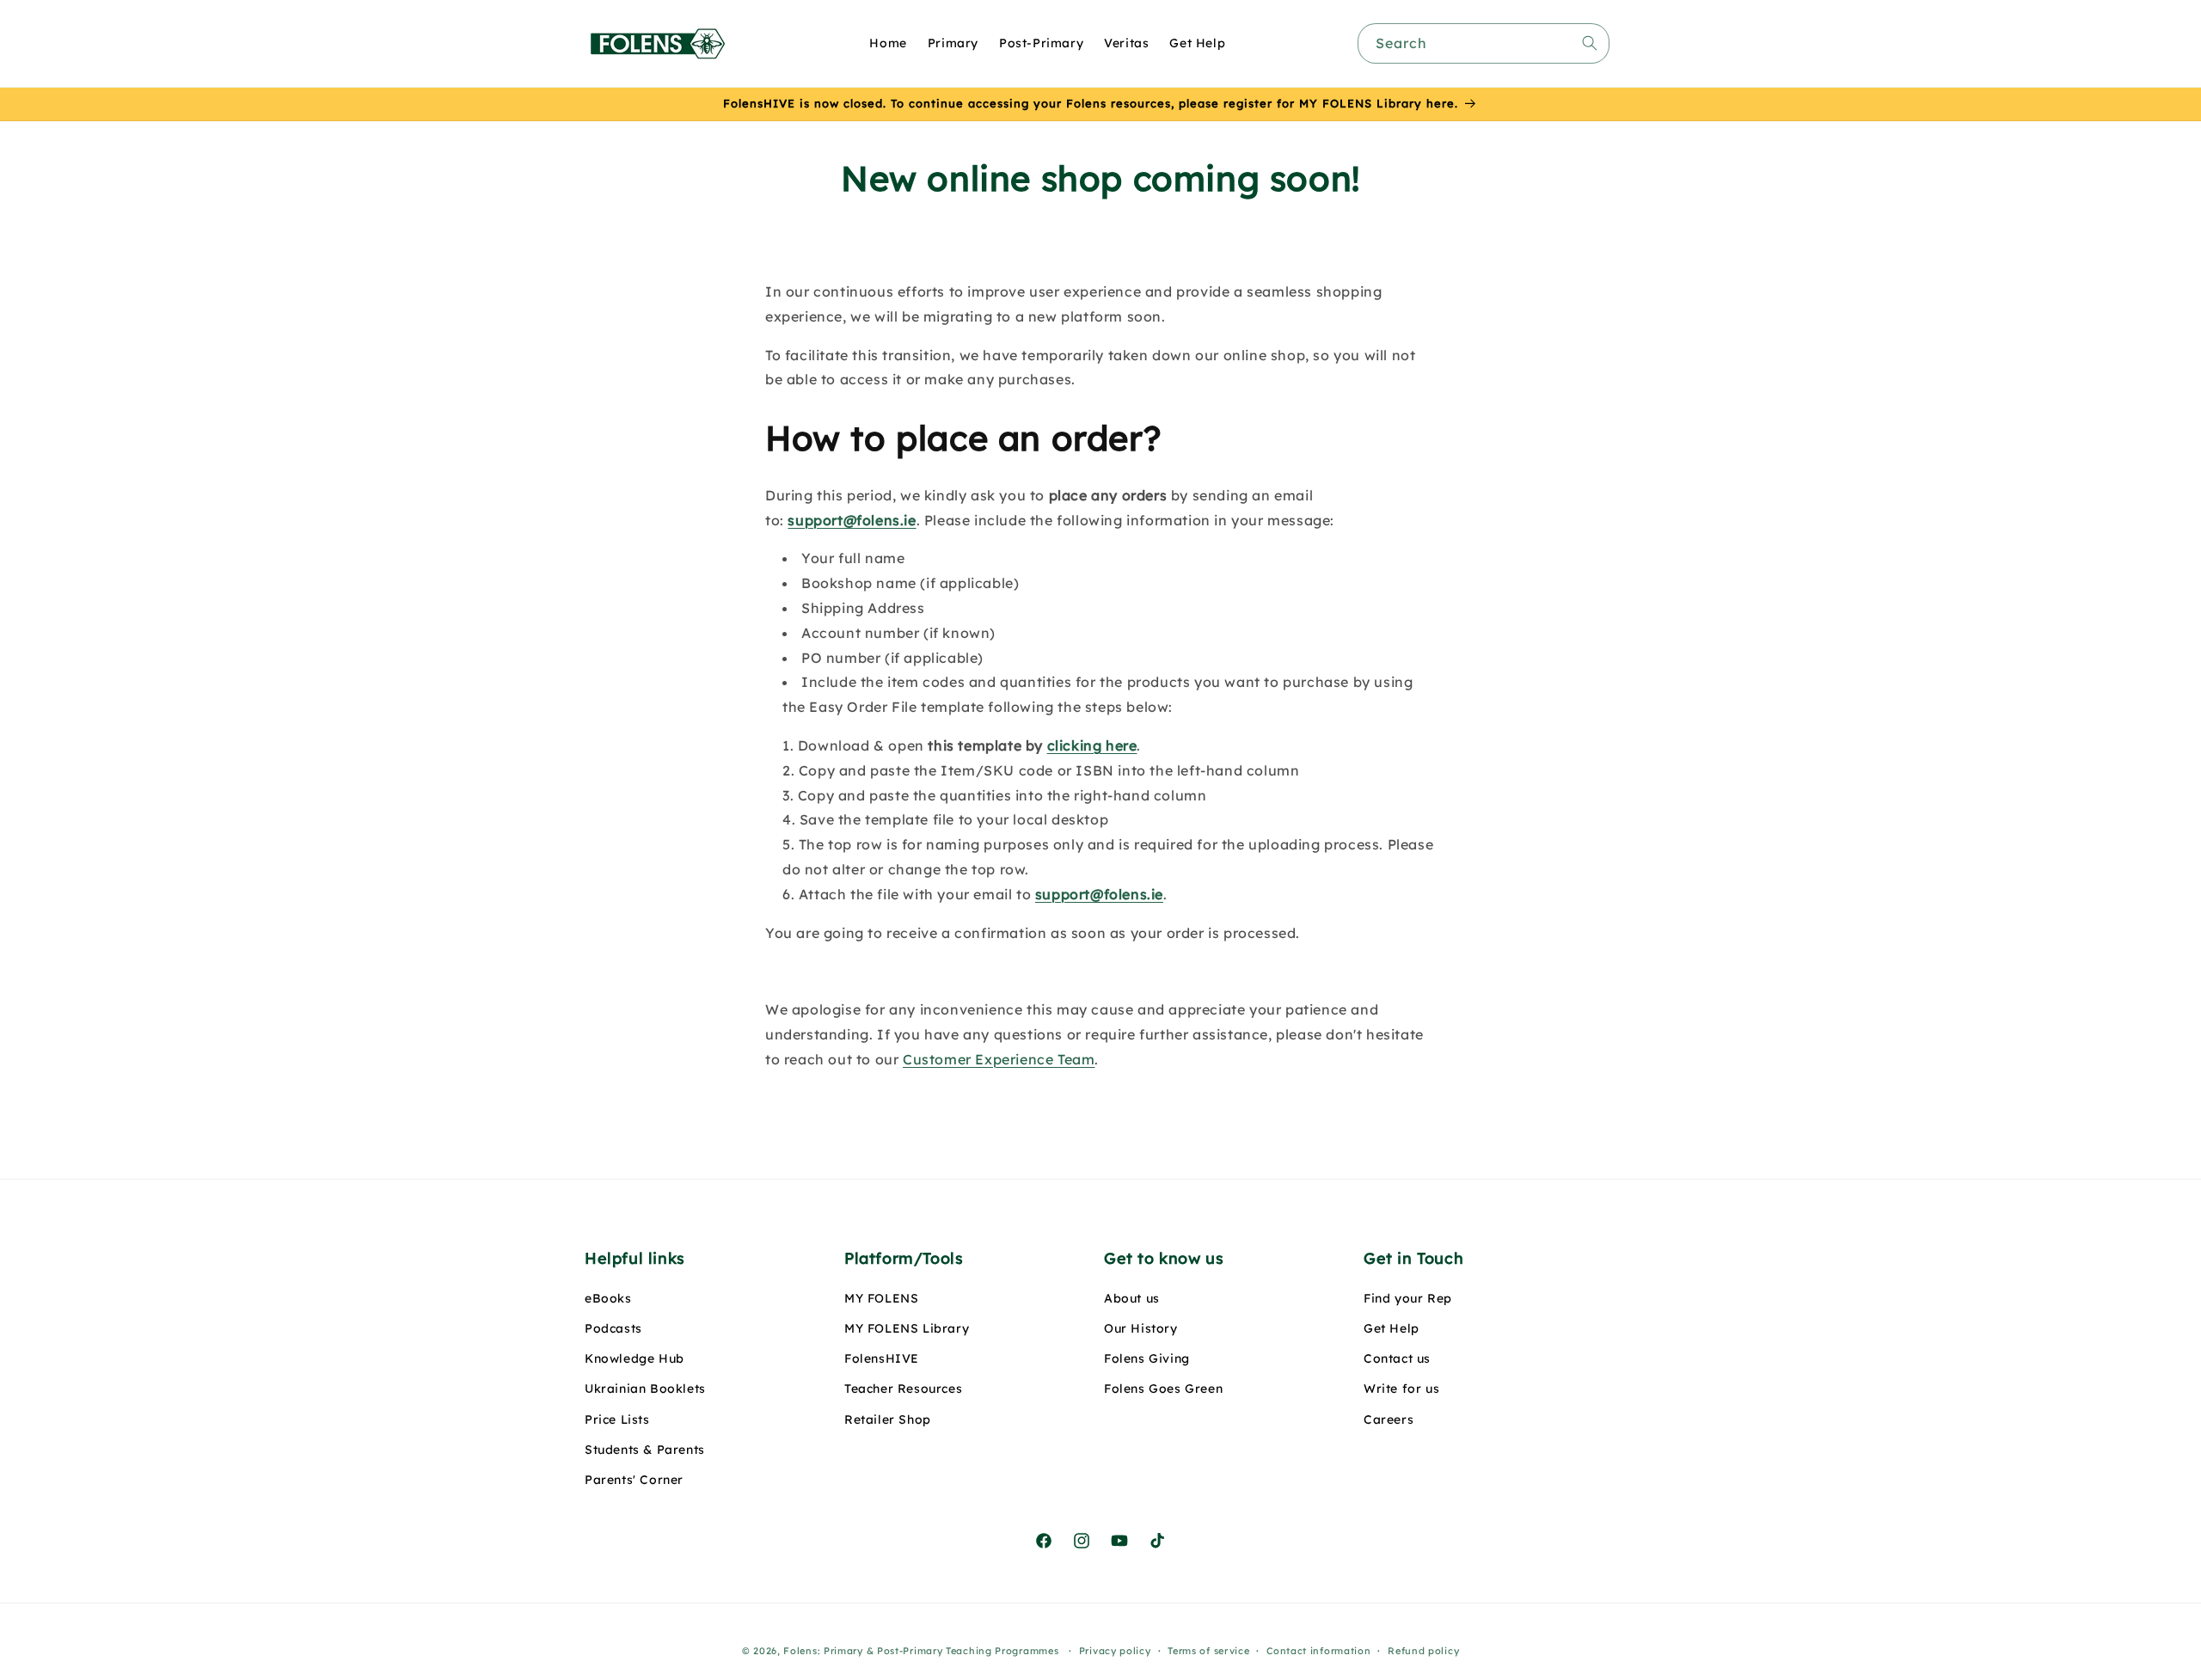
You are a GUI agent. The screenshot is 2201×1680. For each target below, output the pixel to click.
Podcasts (613, 1328)
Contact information (1318, 1650)
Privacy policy (1115, 1650)
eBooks (608, 1298)
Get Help (1392, 1328)
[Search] (1590, 43)
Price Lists (617, 1419)
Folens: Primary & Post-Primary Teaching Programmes (921, 1651)
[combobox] (1484, 43)
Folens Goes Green (1163, 1389)
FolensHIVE (882, 1359)
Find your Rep (1408, 1298)
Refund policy (1423, 1650)
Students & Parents (645, 1450)
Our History (1141, 1328)
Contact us (1397, 1359)
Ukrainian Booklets (645, 1389)
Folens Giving (1147, 1359)
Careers (1389, 1419)
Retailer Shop (888, 1419)
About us (1132, 1298)
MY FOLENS (881, 1298)
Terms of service (1208, 1650)
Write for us (1401, 1389)
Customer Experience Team (999, 1059)
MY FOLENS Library (907, 1328)
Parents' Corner (634, 1480)
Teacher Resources (903, 1389)
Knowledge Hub (635, 1359)
